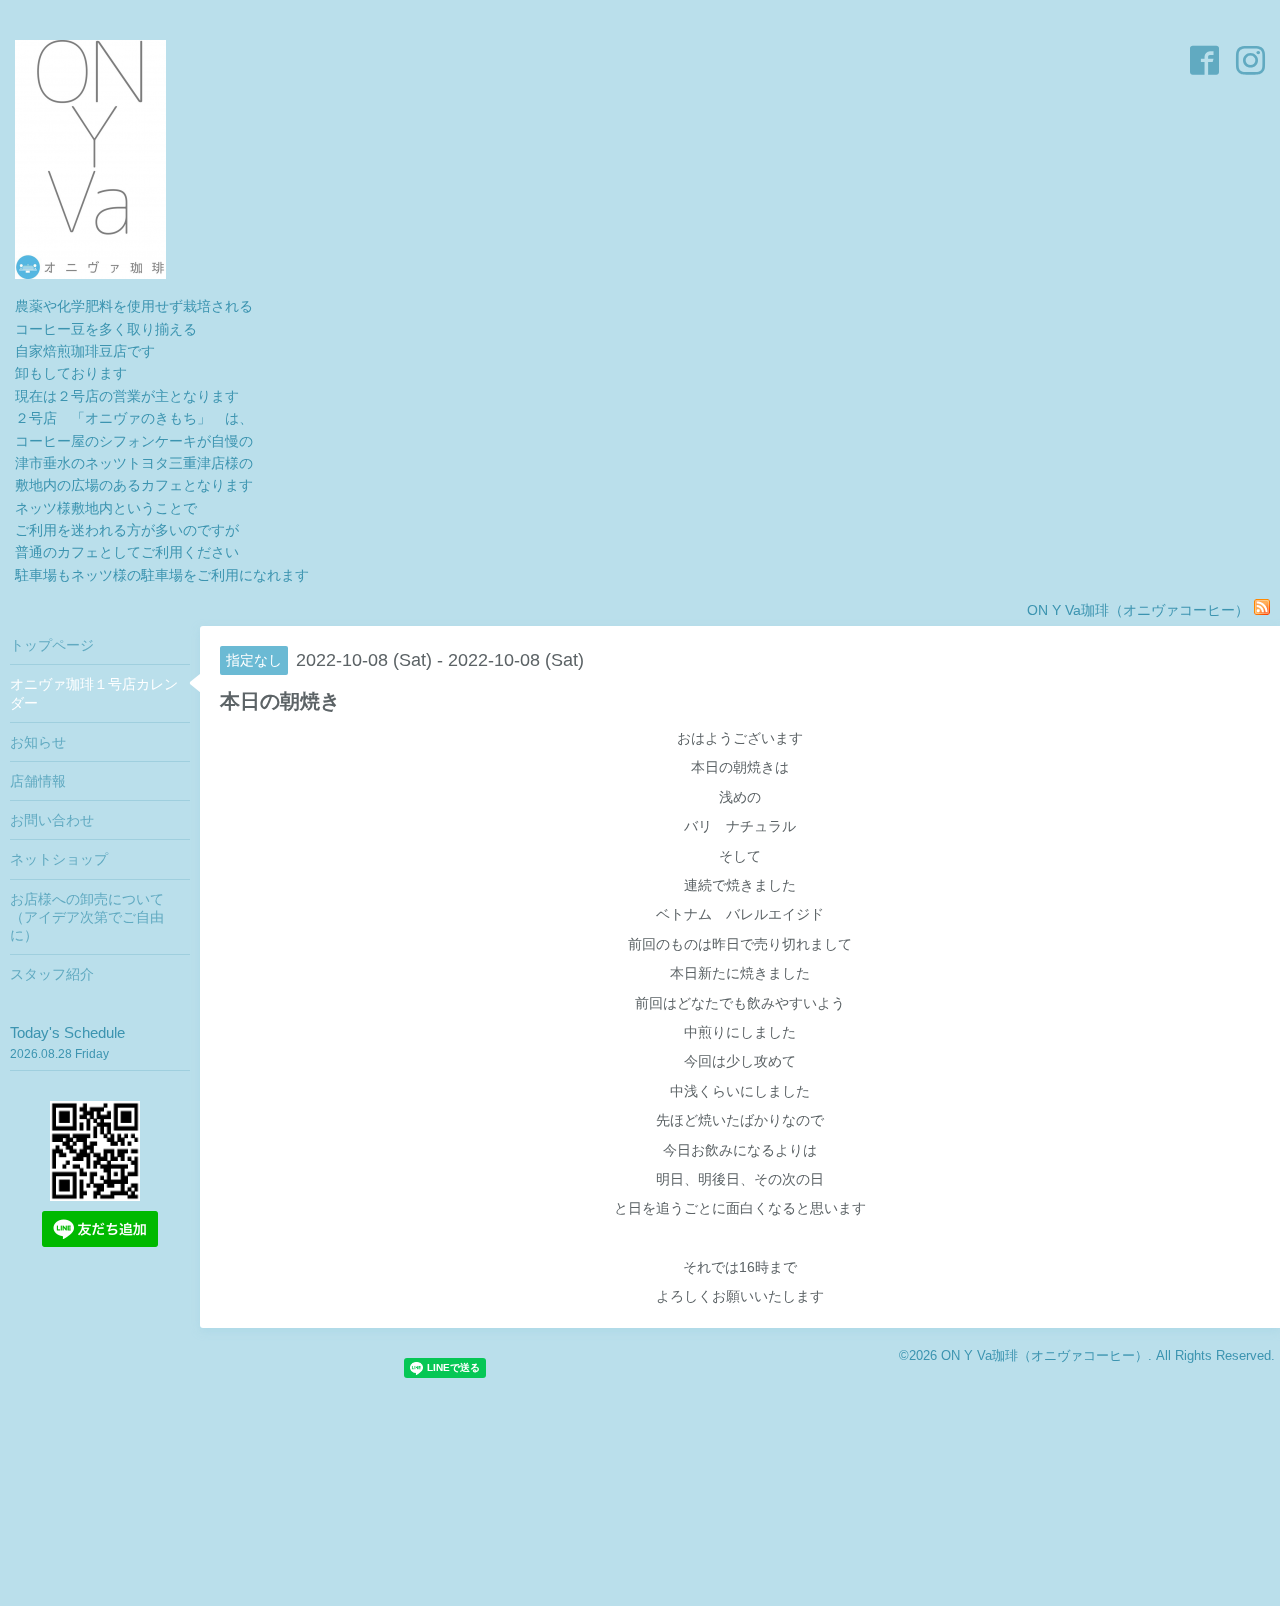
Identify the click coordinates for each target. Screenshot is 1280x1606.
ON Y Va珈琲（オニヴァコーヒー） (1044, 1355)
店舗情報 (38, 781)
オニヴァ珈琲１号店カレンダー (94, 693)
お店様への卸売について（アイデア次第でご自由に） (87, 917)
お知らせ (38, 742)
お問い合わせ (52, 820)
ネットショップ (59, 859)
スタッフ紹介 (52, 974)
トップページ (52, 645)
